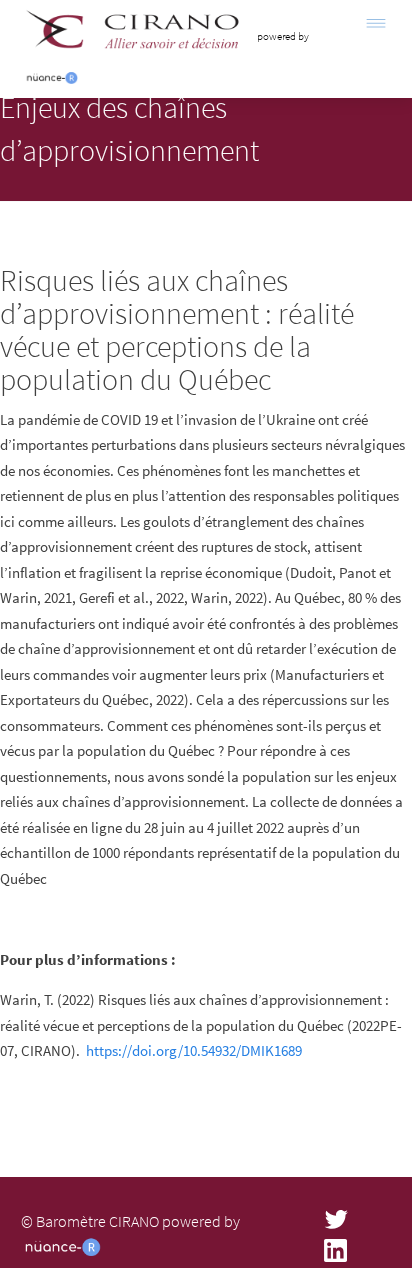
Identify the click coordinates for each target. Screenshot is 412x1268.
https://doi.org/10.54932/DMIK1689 (194, 1050)
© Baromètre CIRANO (90, 1221)
